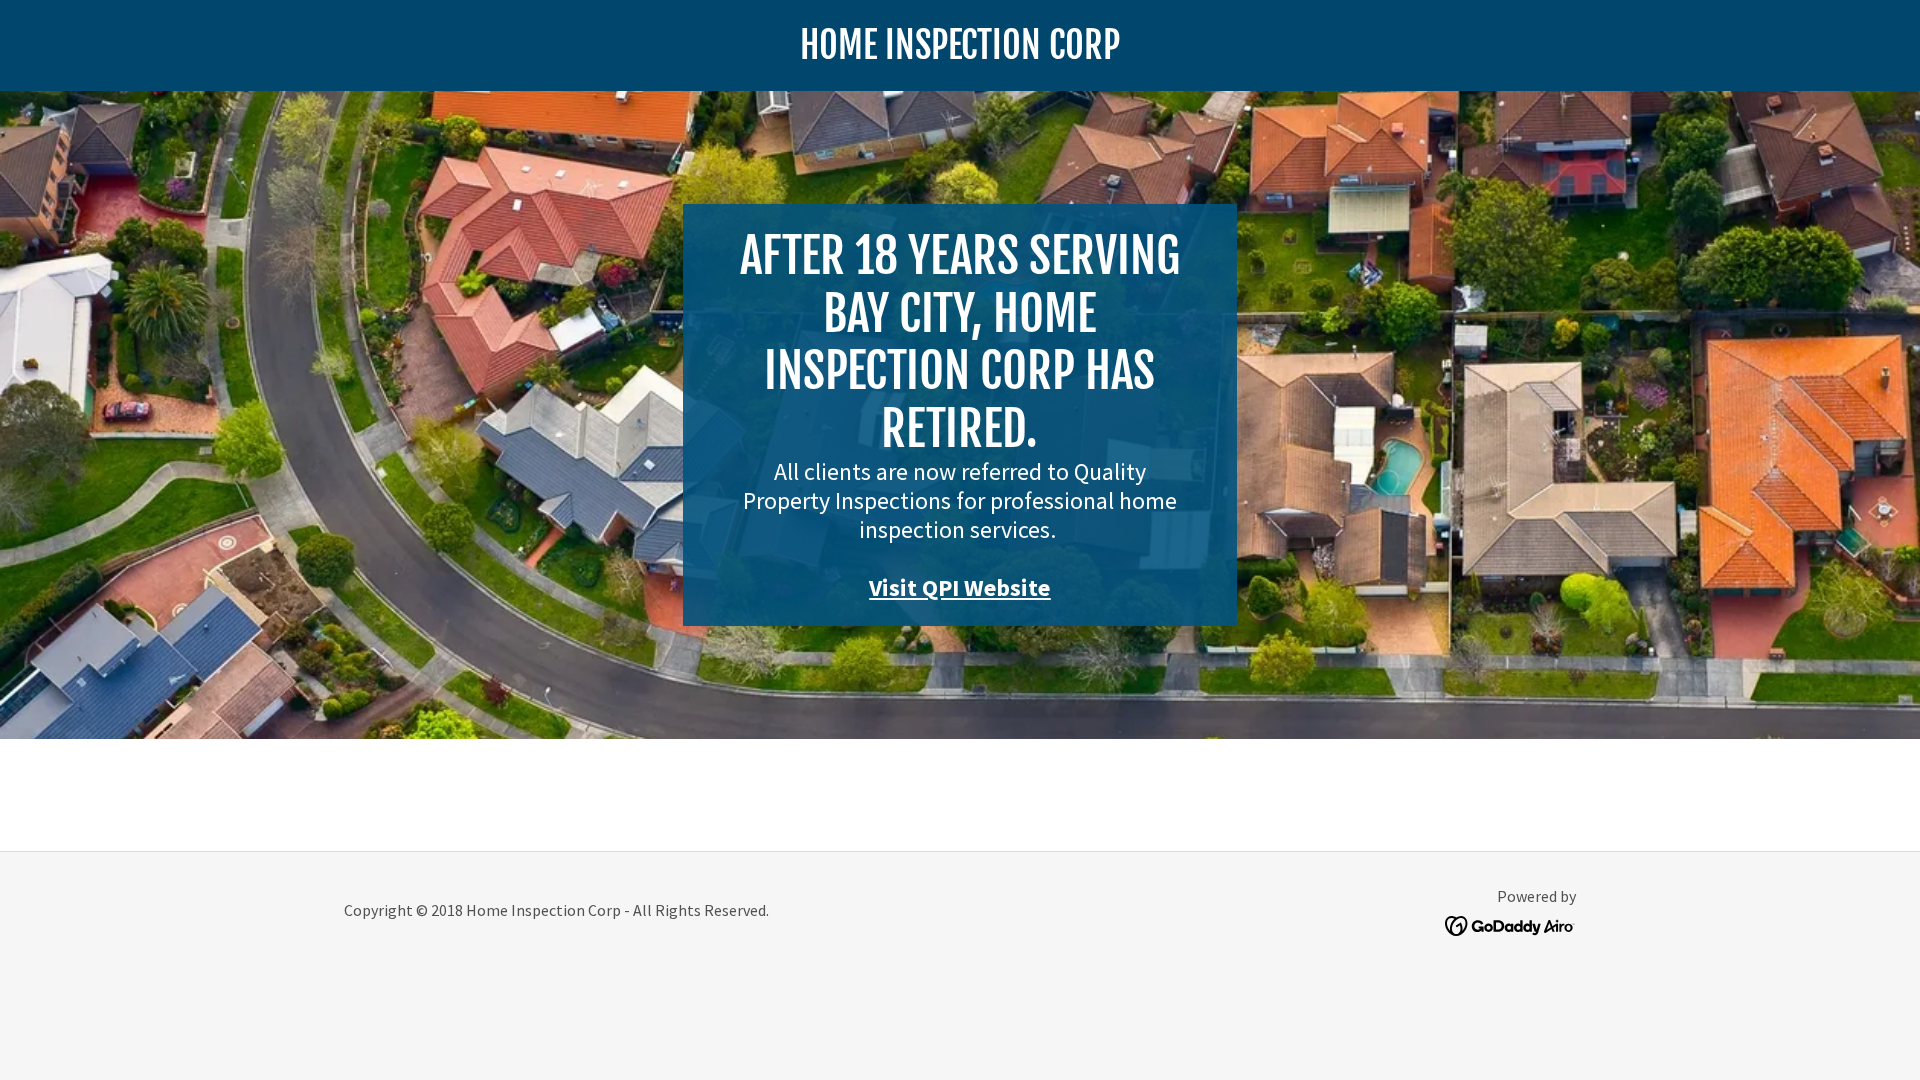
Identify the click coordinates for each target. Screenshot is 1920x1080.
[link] (960, 52)
